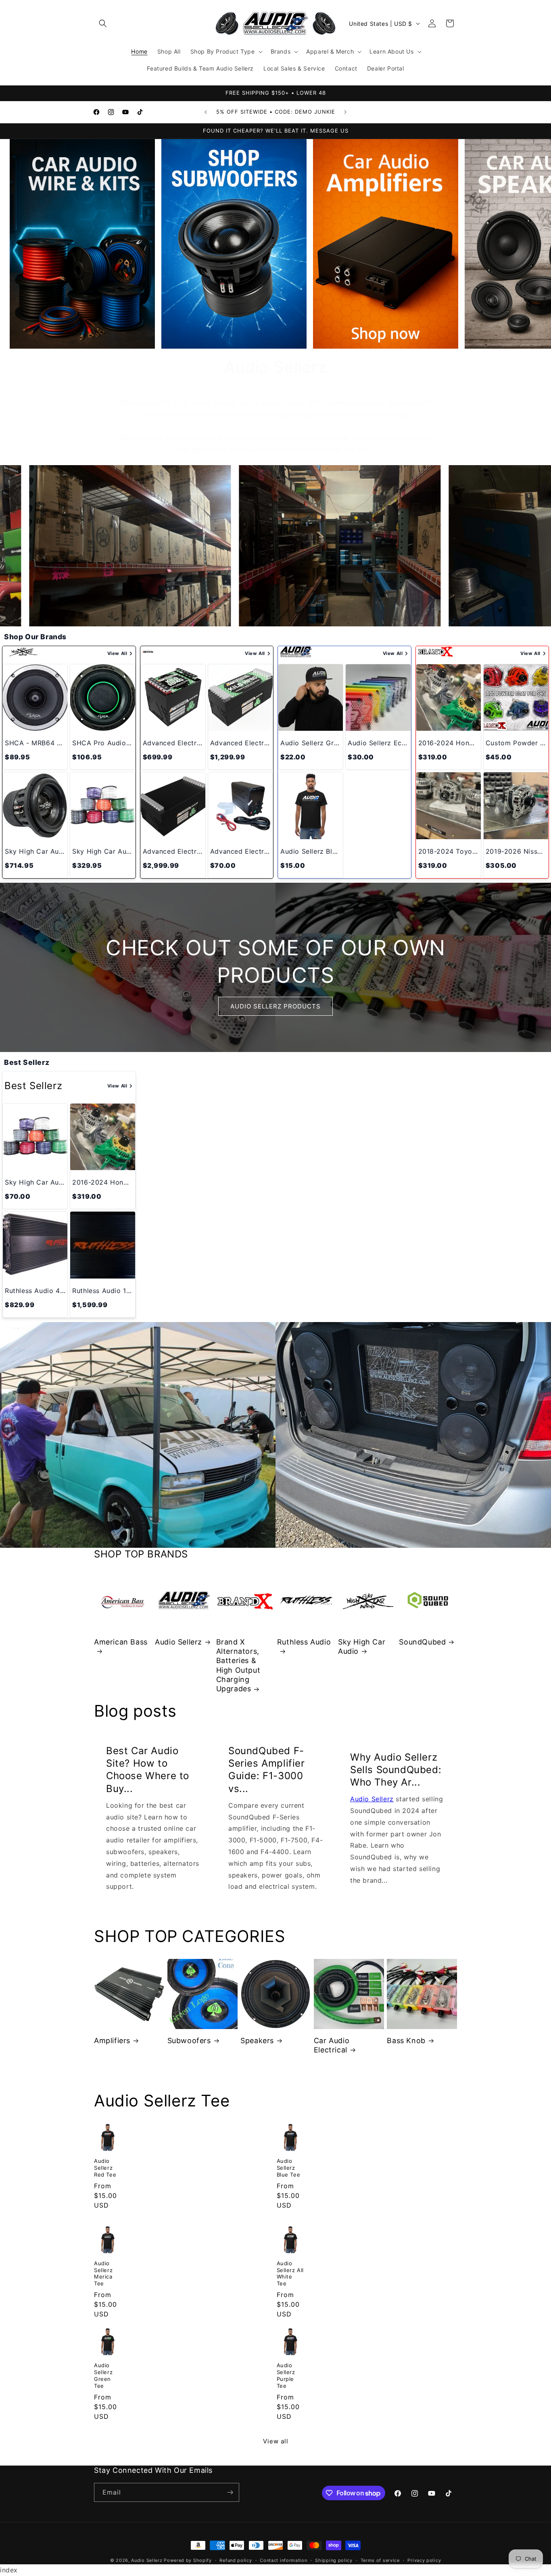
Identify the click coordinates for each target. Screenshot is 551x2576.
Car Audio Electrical (332, 2045)
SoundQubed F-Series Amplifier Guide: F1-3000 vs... (267, 1770)
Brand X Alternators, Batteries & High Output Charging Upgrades (238, 1665)
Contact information (283, 2560)
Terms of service (380, 2560)
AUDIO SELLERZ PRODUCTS (275, 1006)
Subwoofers (189, 2041)
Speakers (257, 2041)
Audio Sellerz (178, 1642)
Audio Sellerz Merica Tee (103, 2273)
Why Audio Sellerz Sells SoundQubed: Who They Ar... (396, 1769)
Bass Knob (406, 2041)
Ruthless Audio (304, 1642)
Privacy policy (424, 2560)
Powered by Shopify (188, 2560)
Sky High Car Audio (362, 1647)
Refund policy (236, 2560)
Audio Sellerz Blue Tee (289, 2168)
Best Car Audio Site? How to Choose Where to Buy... (148, 1770)
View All (117, 653)
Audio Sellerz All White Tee (290, 2273)
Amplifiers (112, 2041)
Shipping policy (334, 2560)
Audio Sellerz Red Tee (105, 2168)
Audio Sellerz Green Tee (103, 2375)
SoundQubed (422, 1642)
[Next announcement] (345, 112)
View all (276, 2441)
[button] (103, 23)
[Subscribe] (230, 2492)
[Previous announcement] (206, 112)
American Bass (121, 1642)
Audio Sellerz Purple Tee (286, 2375)
